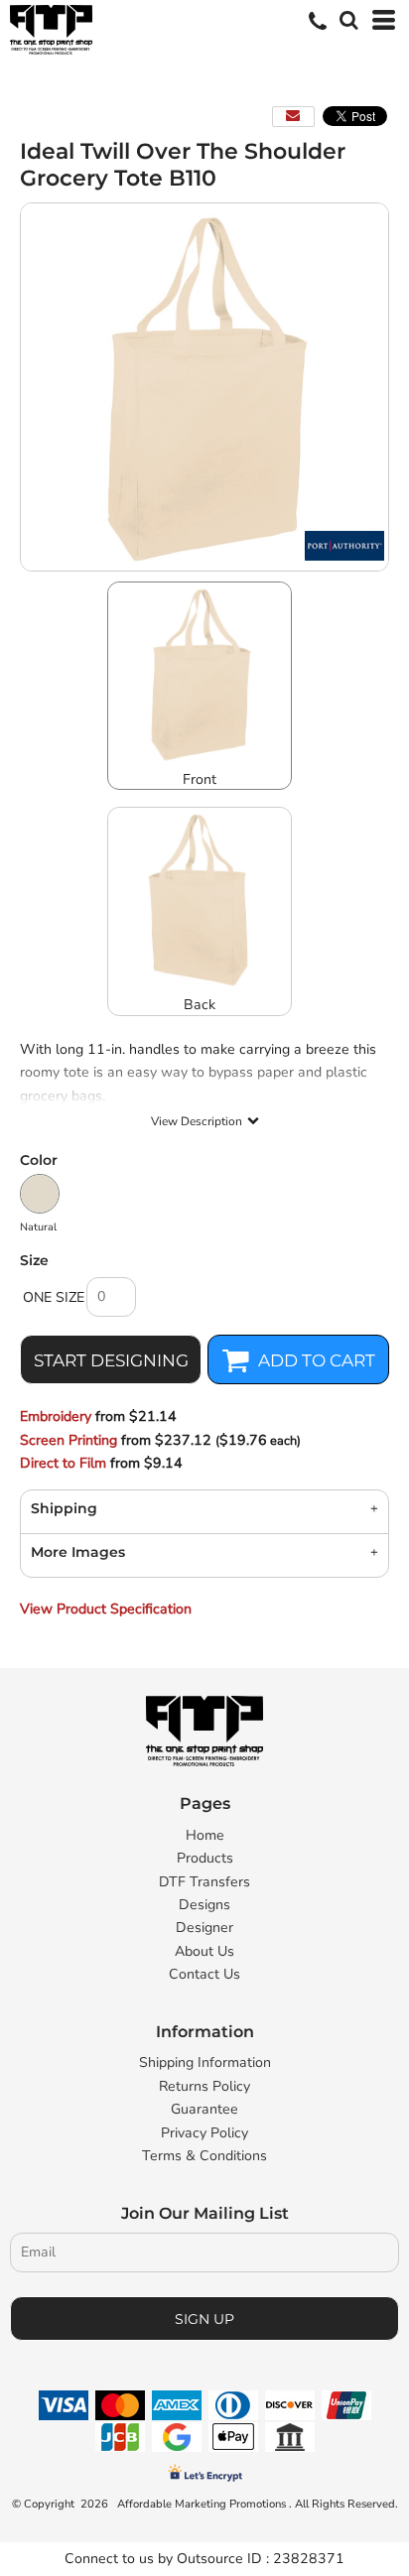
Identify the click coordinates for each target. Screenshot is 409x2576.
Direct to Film (63, 1463)
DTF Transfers (204, 1882)
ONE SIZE (54, 1297)
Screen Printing (68, 1440)
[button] (346, 18)
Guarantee (204, 2109)
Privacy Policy (204, 2133)
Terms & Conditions (204, 2156)
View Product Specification (106, 1609)
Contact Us (204, 1974)
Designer (204, 1928)
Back (200, 1005)
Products (205, 1858)
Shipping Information (205, 2062)
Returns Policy (204, 2086)
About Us (204, 1951)
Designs (204, 1905)
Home (205, 1835)
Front (200, 779)
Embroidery (56, 1417)
